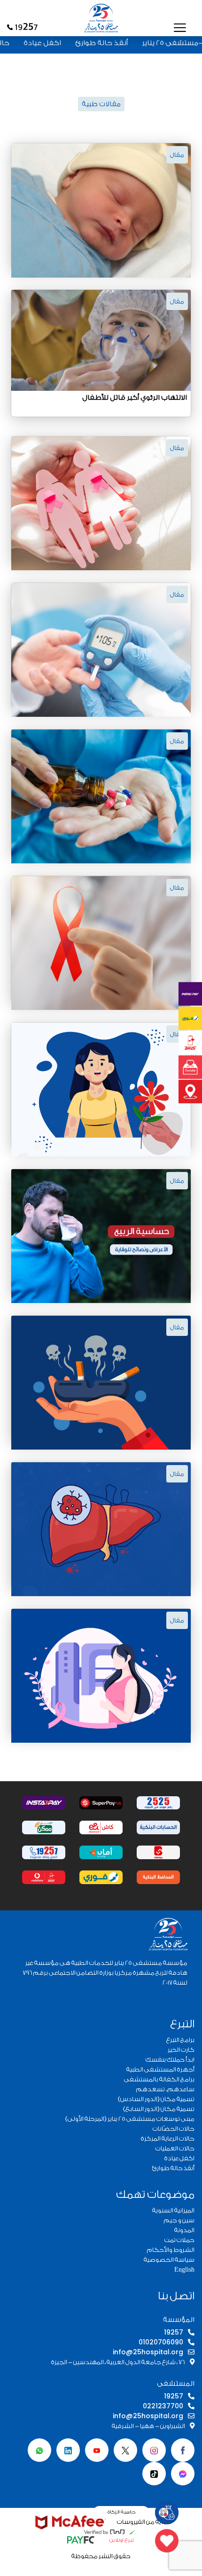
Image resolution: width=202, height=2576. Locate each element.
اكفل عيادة (70, 43)
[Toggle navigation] (180, 27)
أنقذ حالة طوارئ (129, 43)
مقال (177, 155)
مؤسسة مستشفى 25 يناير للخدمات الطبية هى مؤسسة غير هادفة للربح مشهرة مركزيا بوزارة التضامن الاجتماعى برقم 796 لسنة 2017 (105, 1973)
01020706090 (161, 2342)
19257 (174, 2332)
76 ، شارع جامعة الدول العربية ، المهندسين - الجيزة (118, 2362)
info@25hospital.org (148, 2352)
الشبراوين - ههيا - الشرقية (148, 2426)
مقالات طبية (101, 104)
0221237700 (163, 2406)
